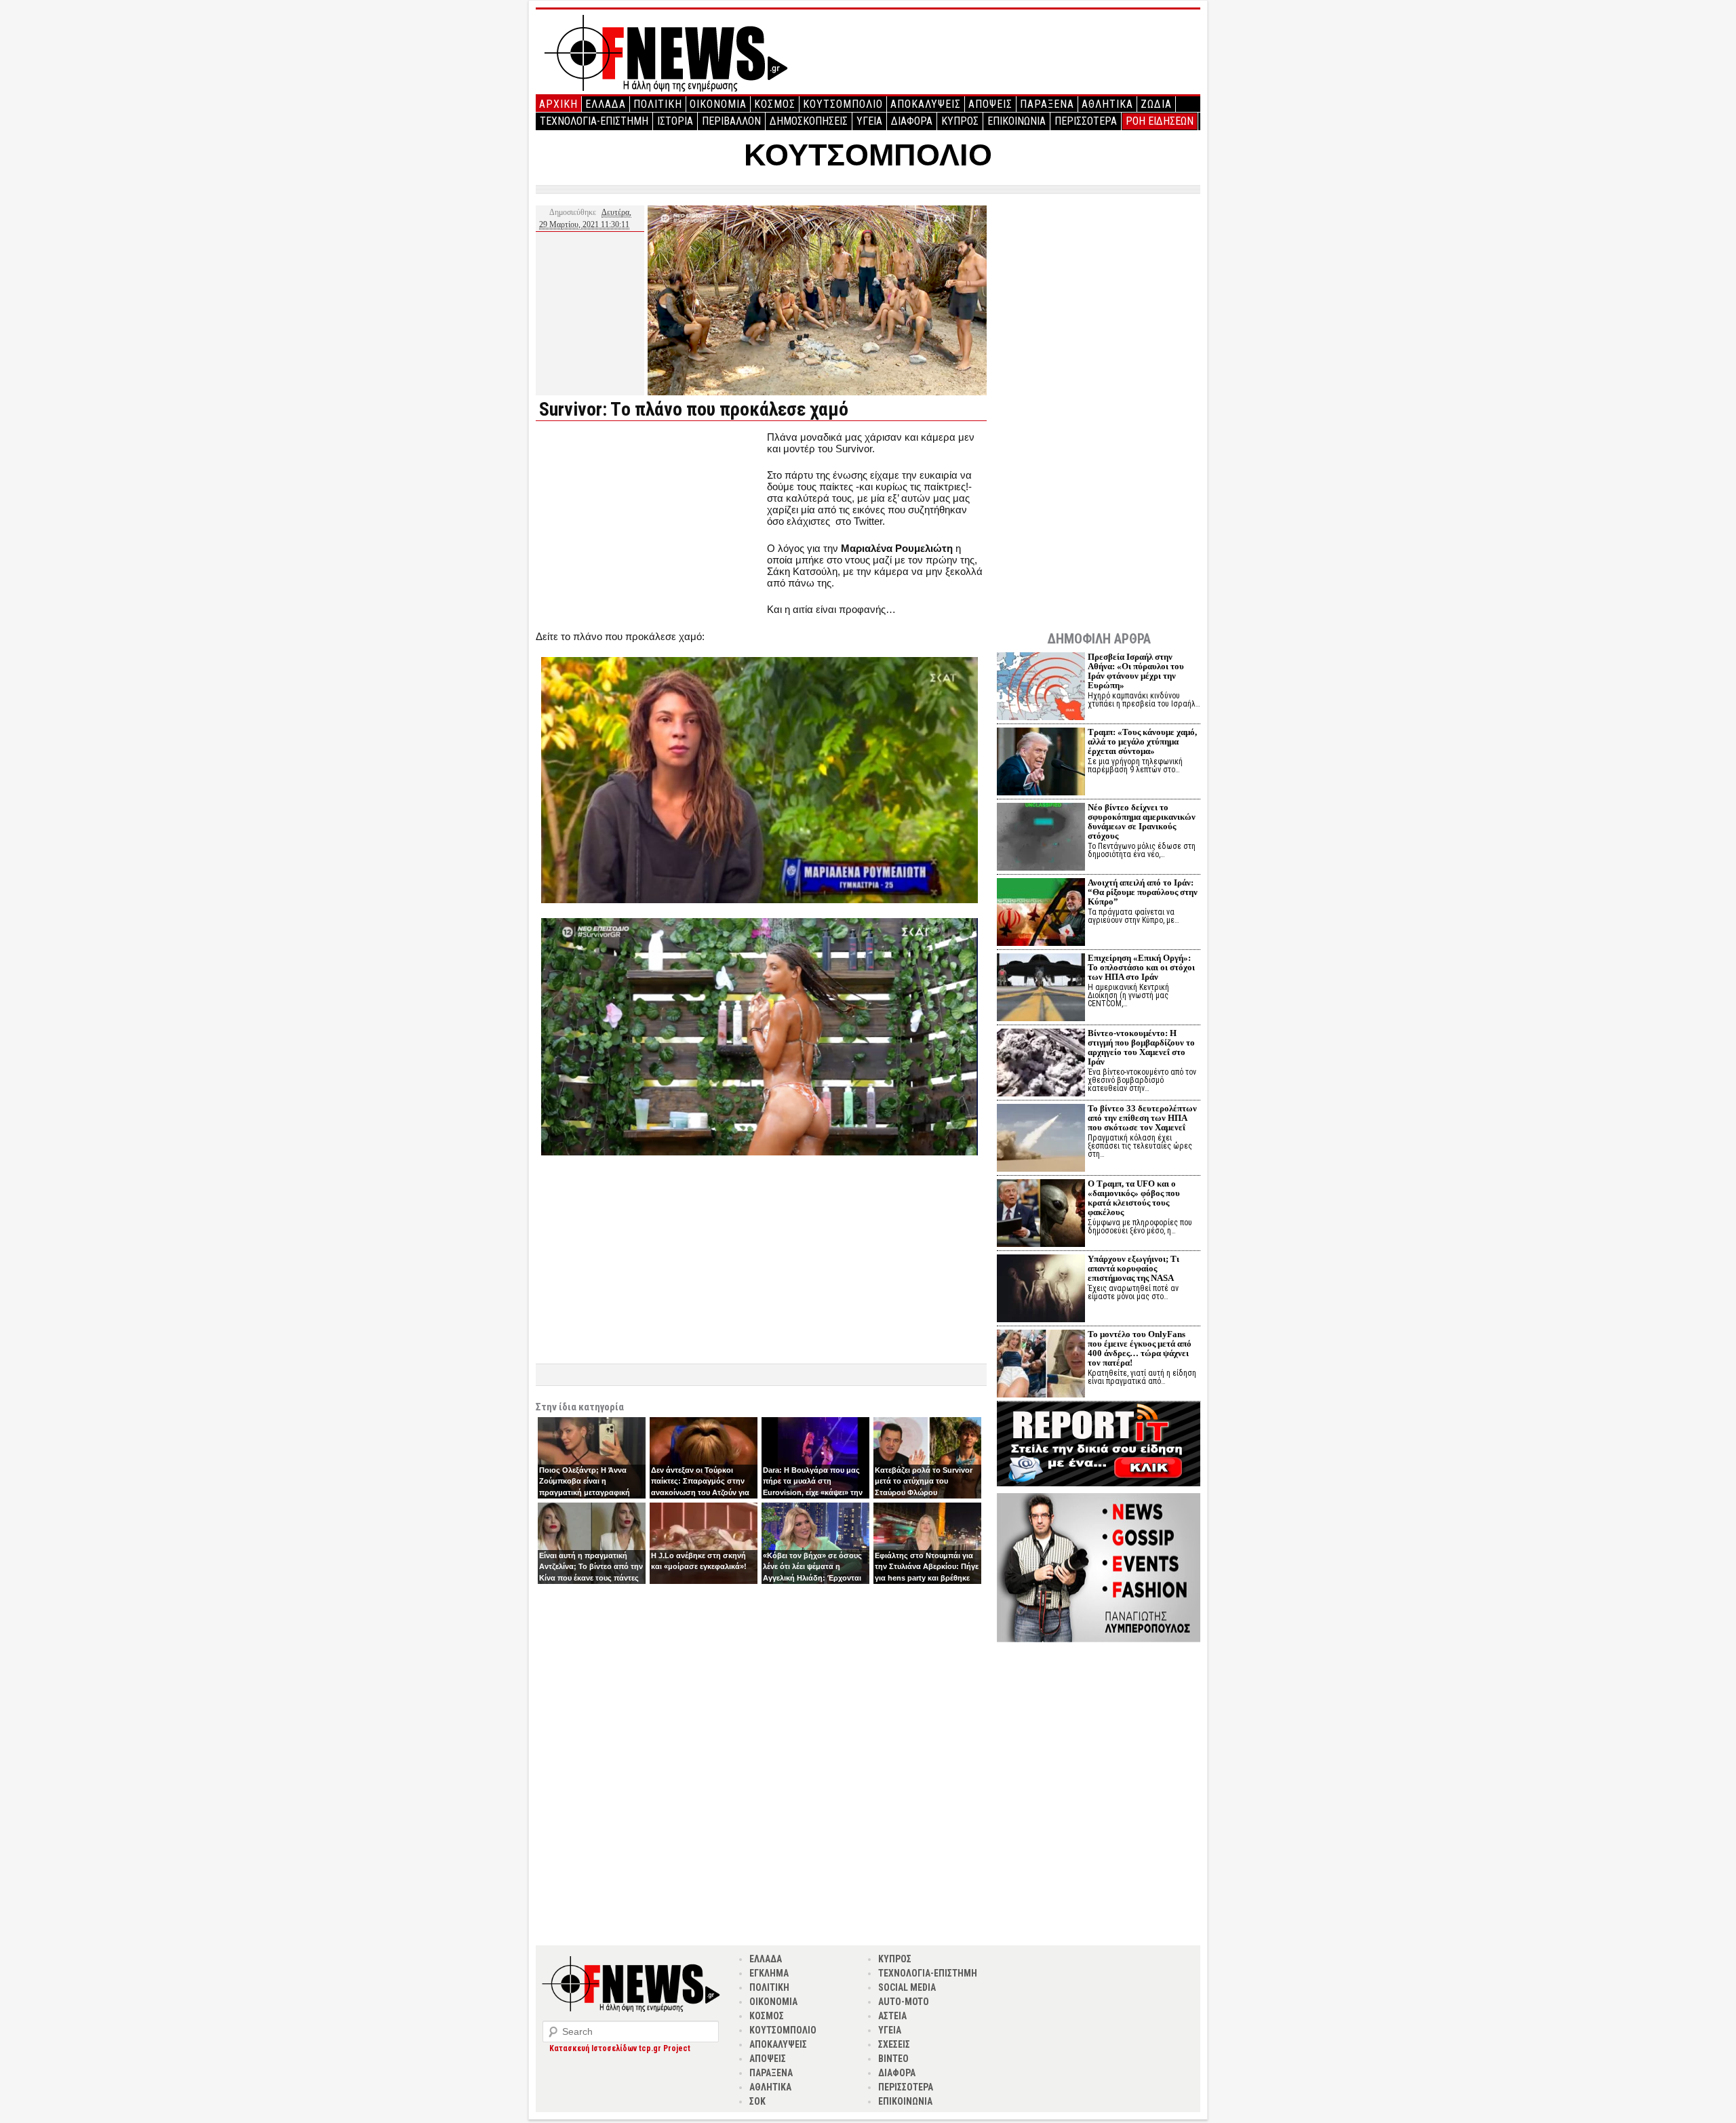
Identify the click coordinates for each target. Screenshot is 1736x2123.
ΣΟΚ (757, 2101)
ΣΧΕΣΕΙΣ (894, 2044)
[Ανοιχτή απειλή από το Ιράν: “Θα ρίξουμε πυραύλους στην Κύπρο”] (1041, 914)
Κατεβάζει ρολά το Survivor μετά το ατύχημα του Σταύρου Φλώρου (924, 1481)
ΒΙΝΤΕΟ (893, 2059)
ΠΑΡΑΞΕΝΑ (1047, 104)
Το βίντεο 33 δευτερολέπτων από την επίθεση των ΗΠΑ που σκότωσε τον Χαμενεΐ (1142, 1118)
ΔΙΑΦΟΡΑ (912, 121)
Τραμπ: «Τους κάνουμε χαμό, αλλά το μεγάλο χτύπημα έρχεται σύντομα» (1142, 741)
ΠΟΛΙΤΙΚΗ (658, 104)
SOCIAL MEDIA (907, 1987)
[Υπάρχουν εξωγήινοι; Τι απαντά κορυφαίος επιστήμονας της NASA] (1041, 1290)
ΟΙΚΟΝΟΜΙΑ (718, 104)
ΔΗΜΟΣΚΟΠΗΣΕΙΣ (809, 121)
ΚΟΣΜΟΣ (775, 104)
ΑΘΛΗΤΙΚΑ (1107, 104)
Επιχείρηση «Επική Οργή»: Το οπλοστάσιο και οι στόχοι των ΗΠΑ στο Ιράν (1141, 967)
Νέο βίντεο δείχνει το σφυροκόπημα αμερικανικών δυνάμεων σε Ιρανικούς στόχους (1142, 821)
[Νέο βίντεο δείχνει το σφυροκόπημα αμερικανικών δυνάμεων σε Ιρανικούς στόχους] (1041, 838)
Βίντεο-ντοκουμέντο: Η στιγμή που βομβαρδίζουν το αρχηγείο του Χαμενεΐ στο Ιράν (1141, 1047)
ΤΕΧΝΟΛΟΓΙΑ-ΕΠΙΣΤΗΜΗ (594, 121)
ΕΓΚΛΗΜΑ (769, 1973)
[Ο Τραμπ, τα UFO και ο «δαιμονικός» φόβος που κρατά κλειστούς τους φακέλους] (1041, 1215)
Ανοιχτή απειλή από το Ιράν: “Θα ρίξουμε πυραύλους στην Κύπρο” (1143, 892)
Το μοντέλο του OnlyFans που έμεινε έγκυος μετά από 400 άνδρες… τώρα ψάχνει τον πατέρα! (1140, 1348)
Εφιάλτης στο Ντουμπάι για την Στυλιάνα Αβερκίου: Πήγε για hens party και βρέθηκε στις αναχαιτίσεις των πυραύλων (927, 1578)
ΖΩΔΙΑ (1156, 104)
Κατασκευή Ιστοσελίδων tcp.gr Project (620, 2048)
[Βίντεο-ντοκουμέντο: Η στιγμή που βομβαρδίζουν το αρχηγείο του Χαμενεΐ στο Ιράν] (1041, 1064)
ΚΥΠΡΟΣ (960, 121)
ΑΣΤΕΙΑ (892, 2016)
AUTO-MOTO (904, 2002)
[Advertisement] (650, 526)
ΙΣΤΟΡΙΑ (675, 121)
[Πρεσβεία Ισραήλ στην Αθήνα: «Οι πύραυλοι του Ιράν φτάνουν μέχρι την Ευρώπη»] (1041, 688)
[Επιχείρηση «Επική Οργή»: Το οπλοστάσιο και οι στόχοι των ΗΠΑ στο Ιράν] (1041, 989)
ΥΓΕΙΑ (869, 121)
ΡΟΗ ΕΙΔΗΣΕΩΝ (1160, 121)
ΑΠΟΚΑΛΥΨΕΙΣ (926, 104)
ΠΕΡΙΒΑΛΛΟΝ (731, 121)
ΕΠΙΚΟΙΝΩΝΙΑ (1017, 121)
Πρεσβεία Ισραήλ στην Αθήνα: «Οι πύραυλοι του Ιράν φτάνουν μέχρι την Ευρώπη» (1136, 671)
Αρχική (558, 104)
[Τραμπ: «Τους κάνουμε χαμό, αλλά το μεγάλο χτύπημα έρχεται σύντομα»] (1041, 763)
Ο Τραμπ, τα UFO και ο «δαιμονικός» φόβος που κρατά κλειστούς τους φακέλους (1134, 1198)
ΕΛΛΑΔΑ (606, 104)
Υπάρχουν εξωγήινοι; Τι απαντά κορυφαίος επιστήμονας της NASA (1133, 1268)
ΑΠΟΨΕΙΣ (990, 104)
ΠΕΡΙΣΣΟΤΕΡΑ (1086, 121)
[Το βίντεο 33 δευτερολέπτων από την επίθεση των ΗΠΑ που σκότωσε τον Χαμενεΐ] (1041, 1139)
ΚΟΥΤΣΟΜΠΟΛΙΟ (843, 104)
